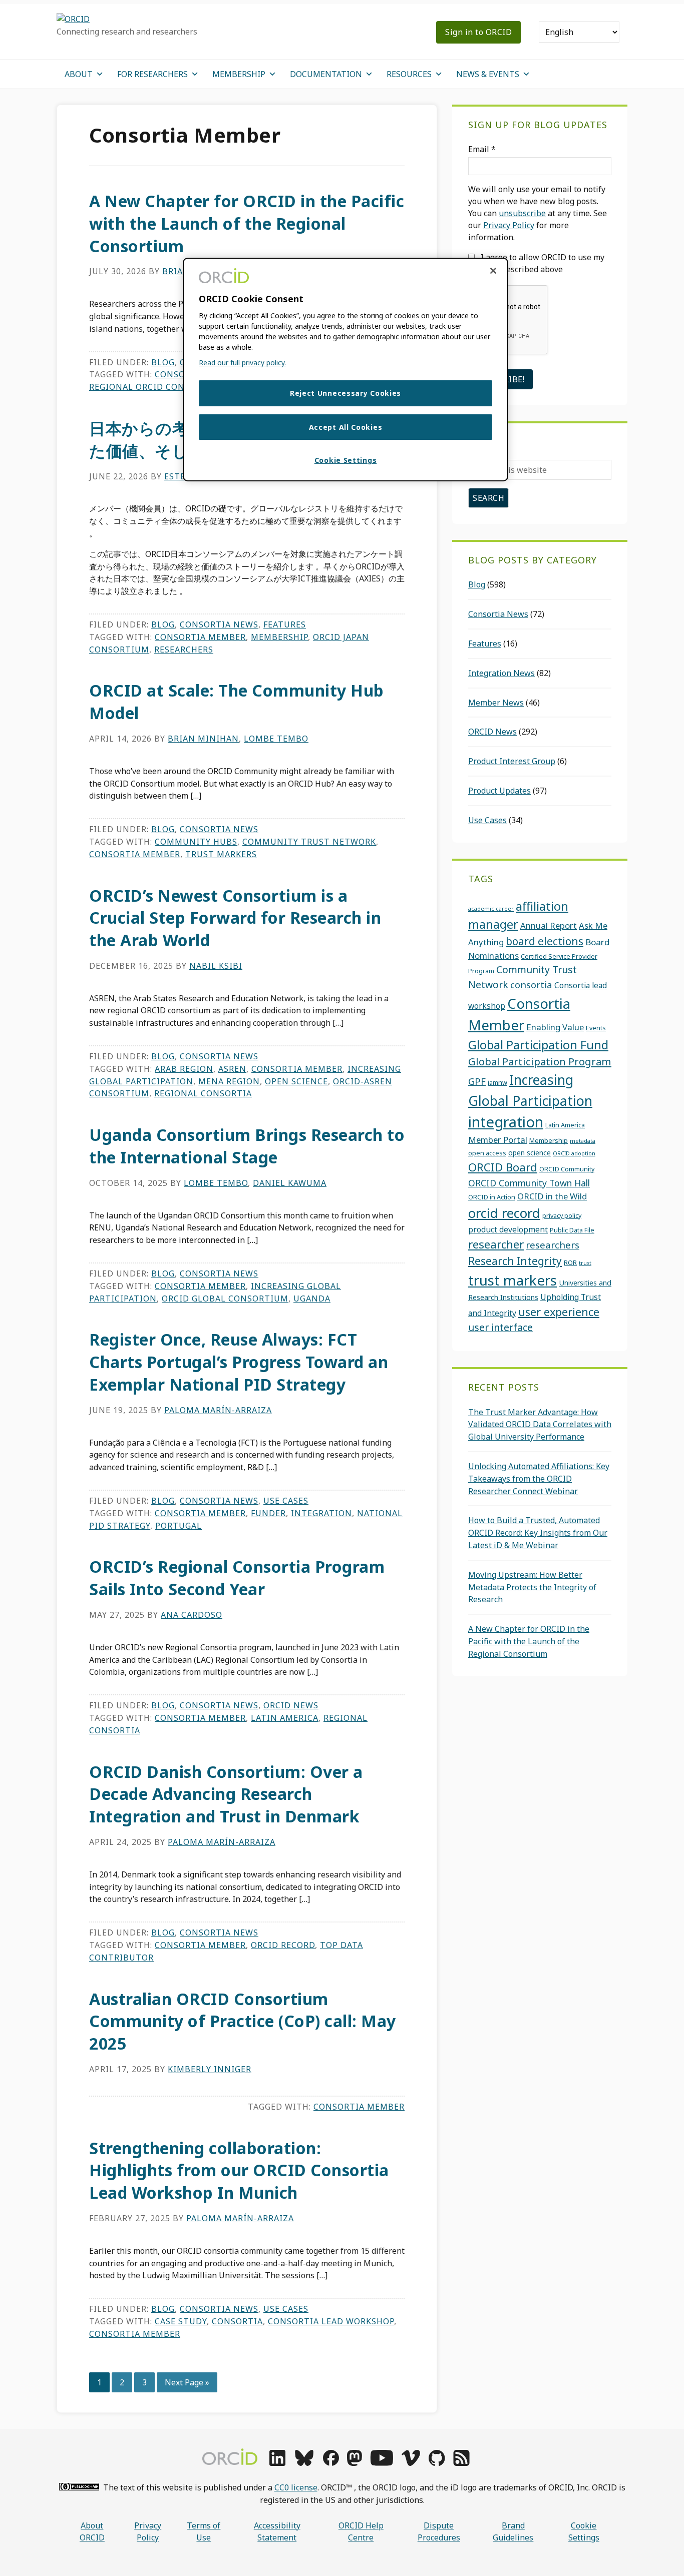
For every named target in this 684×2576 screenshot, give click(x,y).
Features (285, 624)
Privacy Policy (509, 225)
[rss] (461, 2463)
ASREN (232, 1069)
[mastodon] (355, 2463)
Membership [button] (239, 74)
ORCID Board (503, 1167)
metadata (583, 1141)
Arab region (184, 1069)
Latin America (285, 1718)
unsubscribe (522, 213)
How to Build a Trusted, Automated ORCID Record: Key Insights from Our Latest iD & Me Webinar (538, 1533)
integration (321, 1513)
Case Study (181, 2321)
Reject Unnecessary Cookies (346, 393)
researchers (184, 650)
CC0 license (296, 2487)
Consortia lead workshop (331, 2321)
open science (296, 1081)
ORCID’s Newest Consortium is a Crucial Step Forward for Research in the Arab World (235, 918)
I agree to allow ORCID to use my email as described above (536, 263)
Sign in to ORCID (478, 32)
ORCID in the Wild (552, 1196)
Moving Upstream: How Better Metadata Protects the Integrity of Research (532, 1587)
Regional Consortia (203, 1093)
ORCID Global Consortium (225, 1299)
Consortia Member (200, 637)
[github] (437, 2463)
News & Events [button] (488, 74)
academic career (491, 909)
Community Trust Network (309, 842)
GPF (477, 1081)
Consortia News (219, 624)
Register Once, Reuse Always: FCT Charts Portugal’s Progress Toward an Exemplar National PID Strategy (239, 1362)
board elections (545, 941)
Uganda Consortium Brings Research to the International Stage (247, 1146)
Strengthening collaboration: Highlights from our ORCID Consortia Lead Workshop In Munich (239, 2170)
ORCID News (291, 1705)
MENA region (229, 1081)
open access (487, 1153)
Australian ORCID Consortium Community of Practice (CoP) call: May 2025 (243, 2021)
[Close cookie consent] (493, 271)
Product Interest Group (512, 761)
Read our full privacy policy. (242, 363)
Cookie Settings (584, 2532)
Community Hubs (196, 842)
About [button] (79, 74)
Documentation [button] (326, 74)
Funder (268, 1513)
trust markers (221, 854)
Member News (496, 703)
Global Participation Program (540, 1061)
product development (508, 1229)
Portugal (179, 1526)
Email (482, 149)
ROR (570, 1262)
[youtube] (382, 2463)
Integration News (501, 673)
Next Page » (187, 2385)
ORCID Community (567, 1169)
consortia (237, 2321)
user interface (500, 1327)
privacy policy (562, 1215)
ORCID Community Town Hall (529, 1183)
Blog (163, 362)
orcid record (283, 1945)
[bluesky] (304, 2463)
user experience (559, 1312)
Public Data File (572, 1230)
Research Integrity (515, 1261)
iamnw (497, 1082)
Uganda (312, 1299)
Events (596, 1028)
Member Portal (498, 1140)
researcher (496, 1244)
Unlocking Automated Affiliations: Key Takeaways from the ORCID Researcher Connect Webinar (539, 1479)
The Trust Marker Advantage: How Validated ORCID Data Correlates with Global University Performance (540, 1425)
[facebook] (331, 2463)
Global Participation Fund (538, 1045)
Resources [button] (409, 74)
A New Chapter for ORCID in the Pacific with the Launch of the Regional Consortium (247, 223)
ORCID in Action (492, 1197)
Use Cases (286, 1501)
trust (585, 1263)
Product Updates (499, 791)
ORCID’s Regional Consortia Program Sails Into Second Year (237, 1578)
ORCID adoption (574, 1153)
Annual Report (549, 925)
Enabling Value (555, 1027)
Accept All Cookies (346, 427)
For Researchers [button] (152, 74)
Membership (279, 637)
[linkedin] (277, 2463)
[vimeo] (411, 2463)
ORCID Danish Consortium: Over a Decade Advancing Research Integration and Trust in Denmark (226, 1794)
